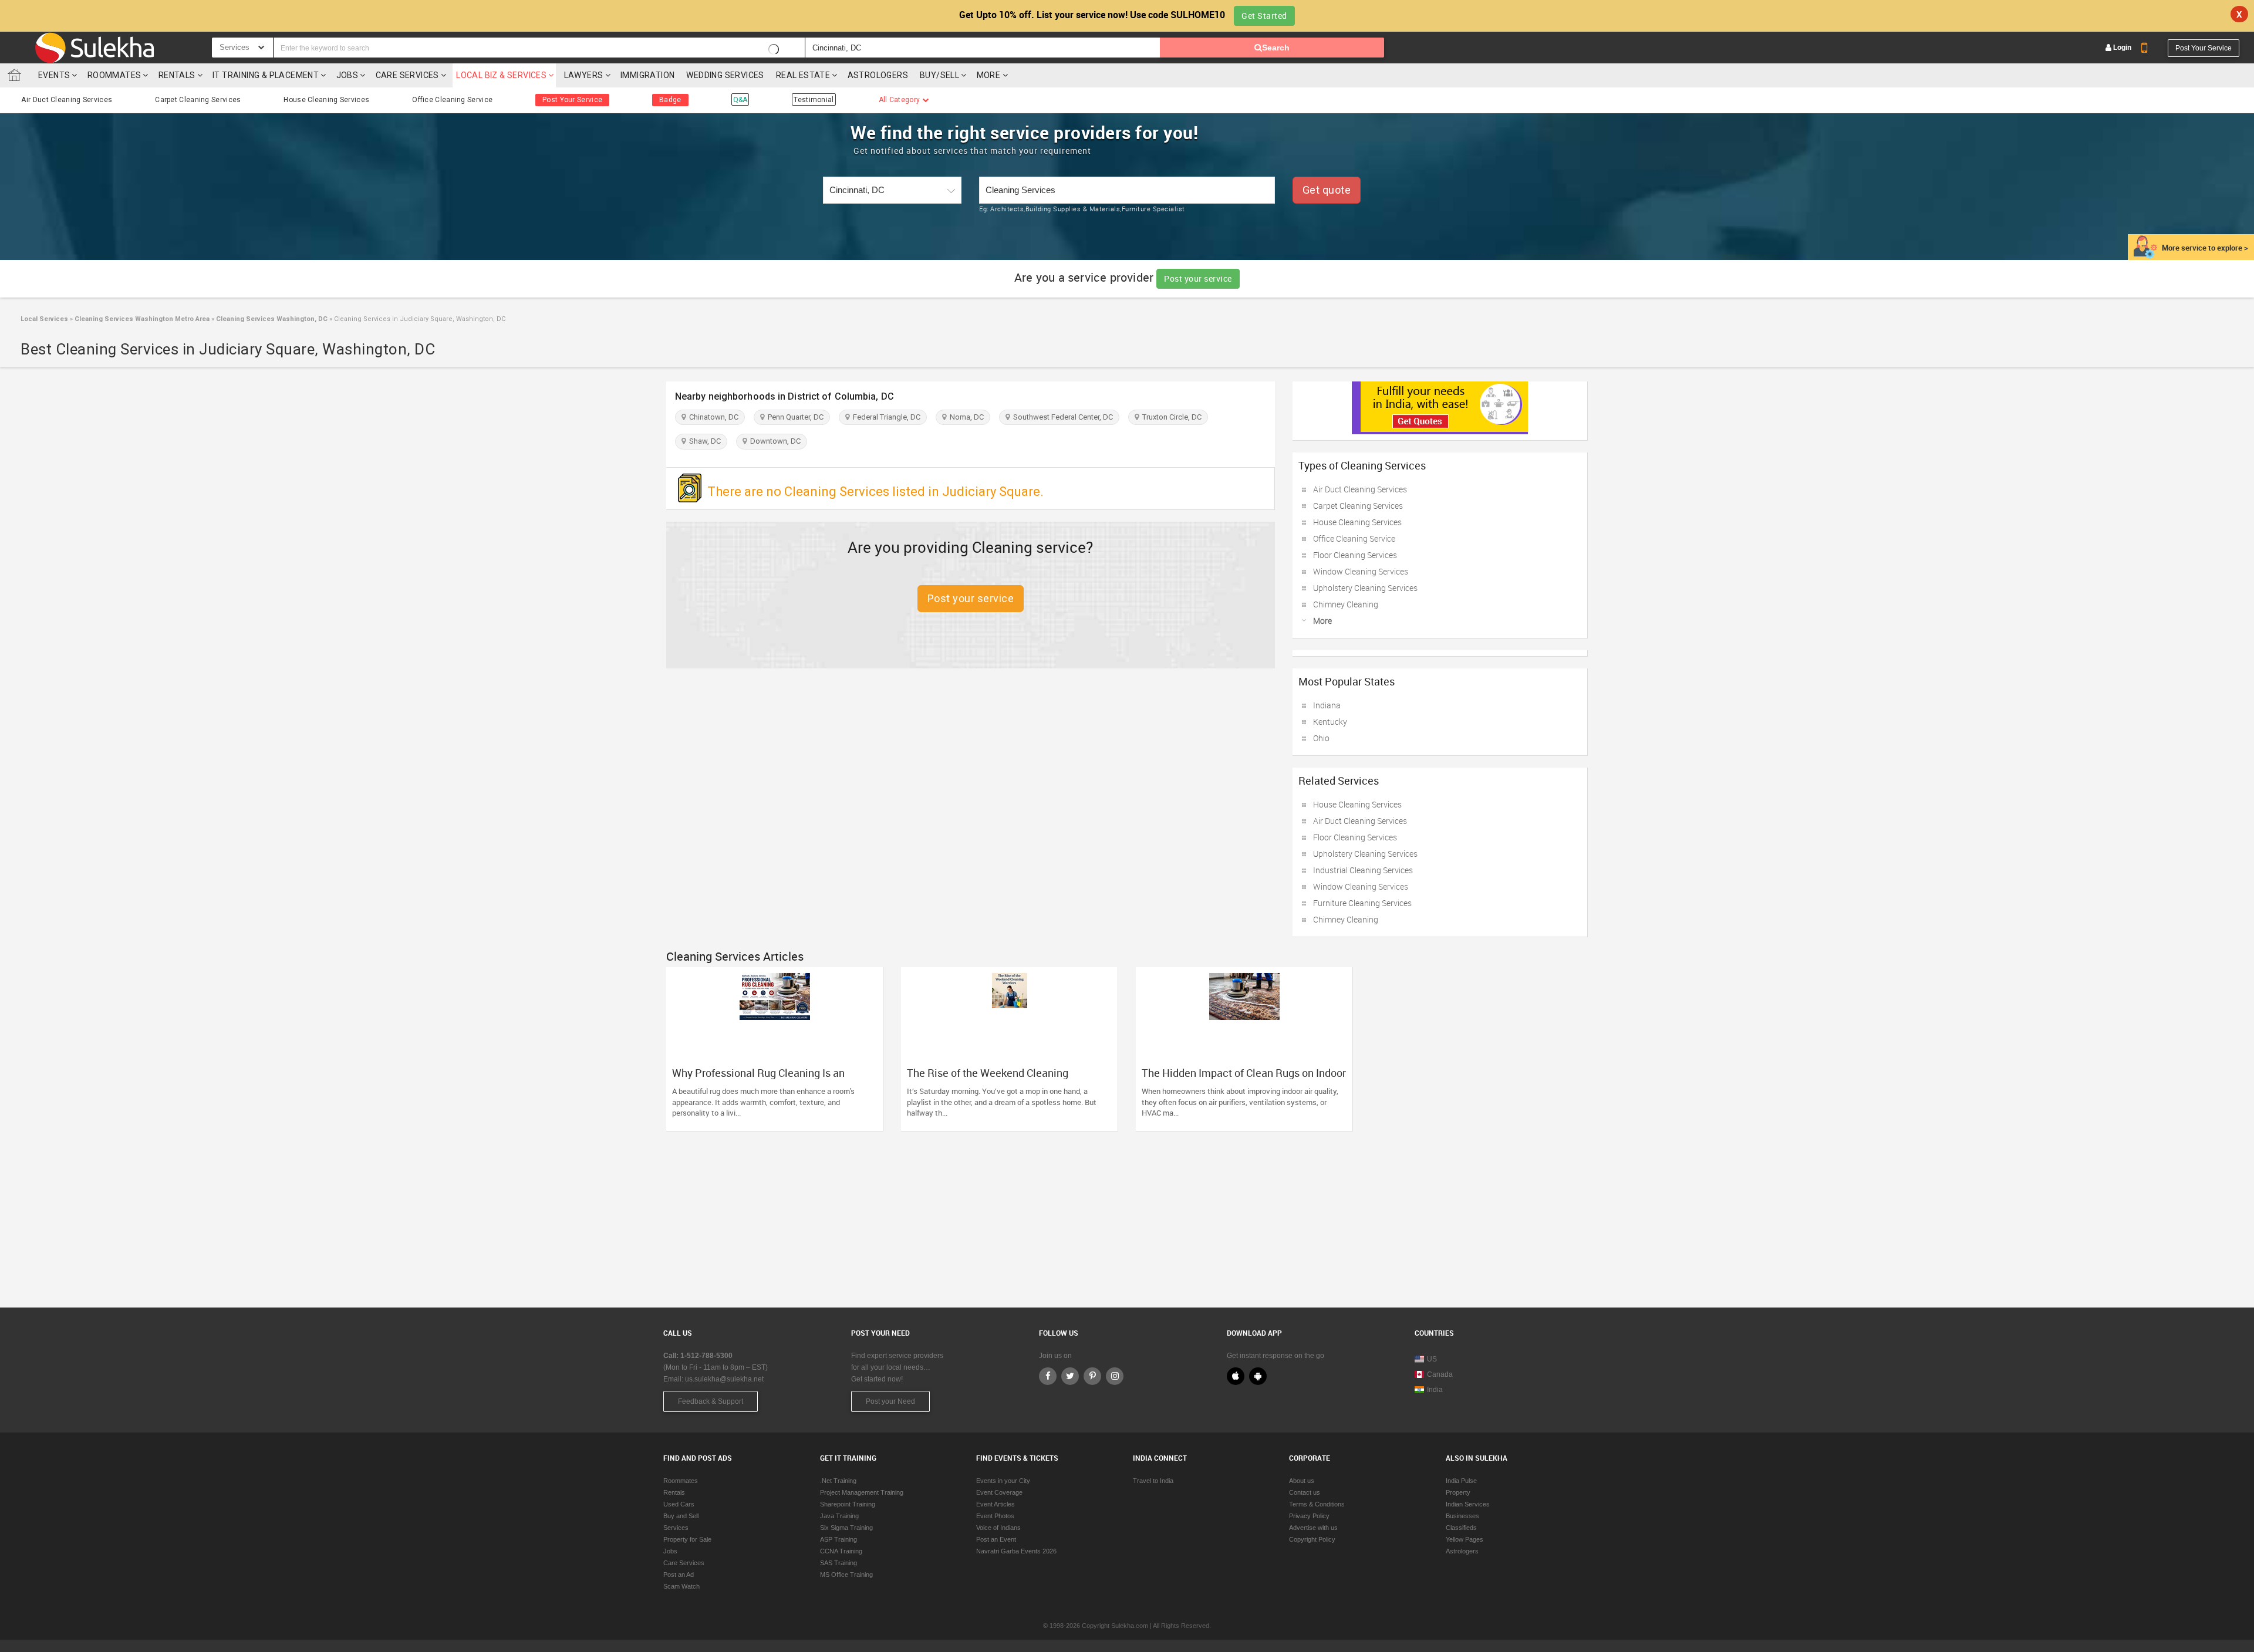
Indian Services (1468, 1504)
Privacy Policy (1309, 1516)
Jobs (347, 75)
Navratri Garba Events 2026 (1016, 1551)
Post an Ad (679, 1575)
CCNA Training (841, 1551)
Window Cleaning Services (1361, 571)
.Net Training (838, 1481)
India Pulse (1461, 1481)
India (1435, 1390)
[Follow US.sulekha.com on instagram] (1115, 1376)
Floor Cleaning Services (1355, 555)
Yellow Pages (1465, 1539)
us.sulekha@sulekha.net (724, 1379)
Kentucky (1330, 722)
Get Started (1264, 16)
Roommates (114, 75)
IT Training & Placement (266, 75)
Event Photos (995, 1516)
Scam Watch (681, 1586)
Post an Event (996, 1539)
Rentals (177, 75)
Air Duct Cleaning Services (67, 100)
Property (1458, 1492)
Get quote (1327, 190)
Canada (1440, 1374)
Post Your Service (2204, 48)
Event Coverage (999, 1492)
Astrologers (878, 75)
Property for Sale (687, 1539)
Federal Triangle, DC (885, 417)
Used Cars (679, 1504)
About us (1302, 1481)
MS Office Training (846, 1575)
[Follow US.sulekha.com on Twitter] (1070, 1376)
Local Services (44, 319)
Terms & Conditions (1317, 1504)
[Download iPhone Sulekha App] (1236, 1376)
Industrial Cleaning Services (1363, 870)
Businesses (1462, 1516)
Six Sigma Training (846, 1528)
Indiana (1327, 705)
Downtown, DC (774, 441)
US (1432, 1359)
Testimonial (814, 100)
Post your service (1198, 278)
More (990, 75)
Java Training (839, 1516)
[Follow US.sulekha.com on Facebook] (1048, 1376)
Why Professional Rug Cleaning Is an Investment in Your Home (758, 1079)
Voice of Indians (998, 1528)
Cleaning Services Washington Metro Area (141, 319)
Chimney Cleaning (1346, 604)
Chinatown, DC (712, 417)
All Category (900, 100)
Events (54, 75)
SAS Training (838, 1563)
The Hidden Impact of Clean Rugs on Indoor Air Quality (1244, 1079)
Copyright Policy (1312, 1539)
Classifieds (1461, 1528)
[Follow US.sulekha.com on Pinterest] (1092, 1376)
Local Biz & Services (501, 75)
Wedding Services (725, 75)
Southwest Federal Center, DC (1061, 417)
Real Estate (803, 75)
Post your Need (890, 1401)
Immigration (647, 75)
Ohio (1321, 738)
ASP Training (838, 1539)
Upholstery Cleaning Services (1365, 588)
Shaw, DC (703, 441)
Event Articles (996, 1504)
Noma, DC (965, 417)
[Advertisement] (1127, 1214)
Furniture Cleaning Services (1362, 903)
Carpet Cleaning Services (198, 100)
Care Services (407, 75)
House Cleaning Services (326, 100)
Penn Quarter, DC (794, 417)
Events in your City (1003, 1481)
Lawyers (584, 75)
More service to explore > (2205, 248)
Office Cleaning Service (452, 100)
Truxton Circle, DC (1170, 417)
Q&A (740, 100)
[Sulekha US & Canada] (95, 48)
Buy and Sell (681, 1516)
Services (676, 1528)
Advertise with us (1313, 1528)
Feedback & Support (711, 1401)
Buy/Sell (939, 75)
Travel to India (1153, 1481)
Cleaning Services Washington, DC (271, 319)
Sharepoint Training (848, 1504)
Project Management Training (862, 1492)
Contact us (1305, 1492)
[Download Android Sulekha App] (1258, 1376)
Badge (670, 100)
